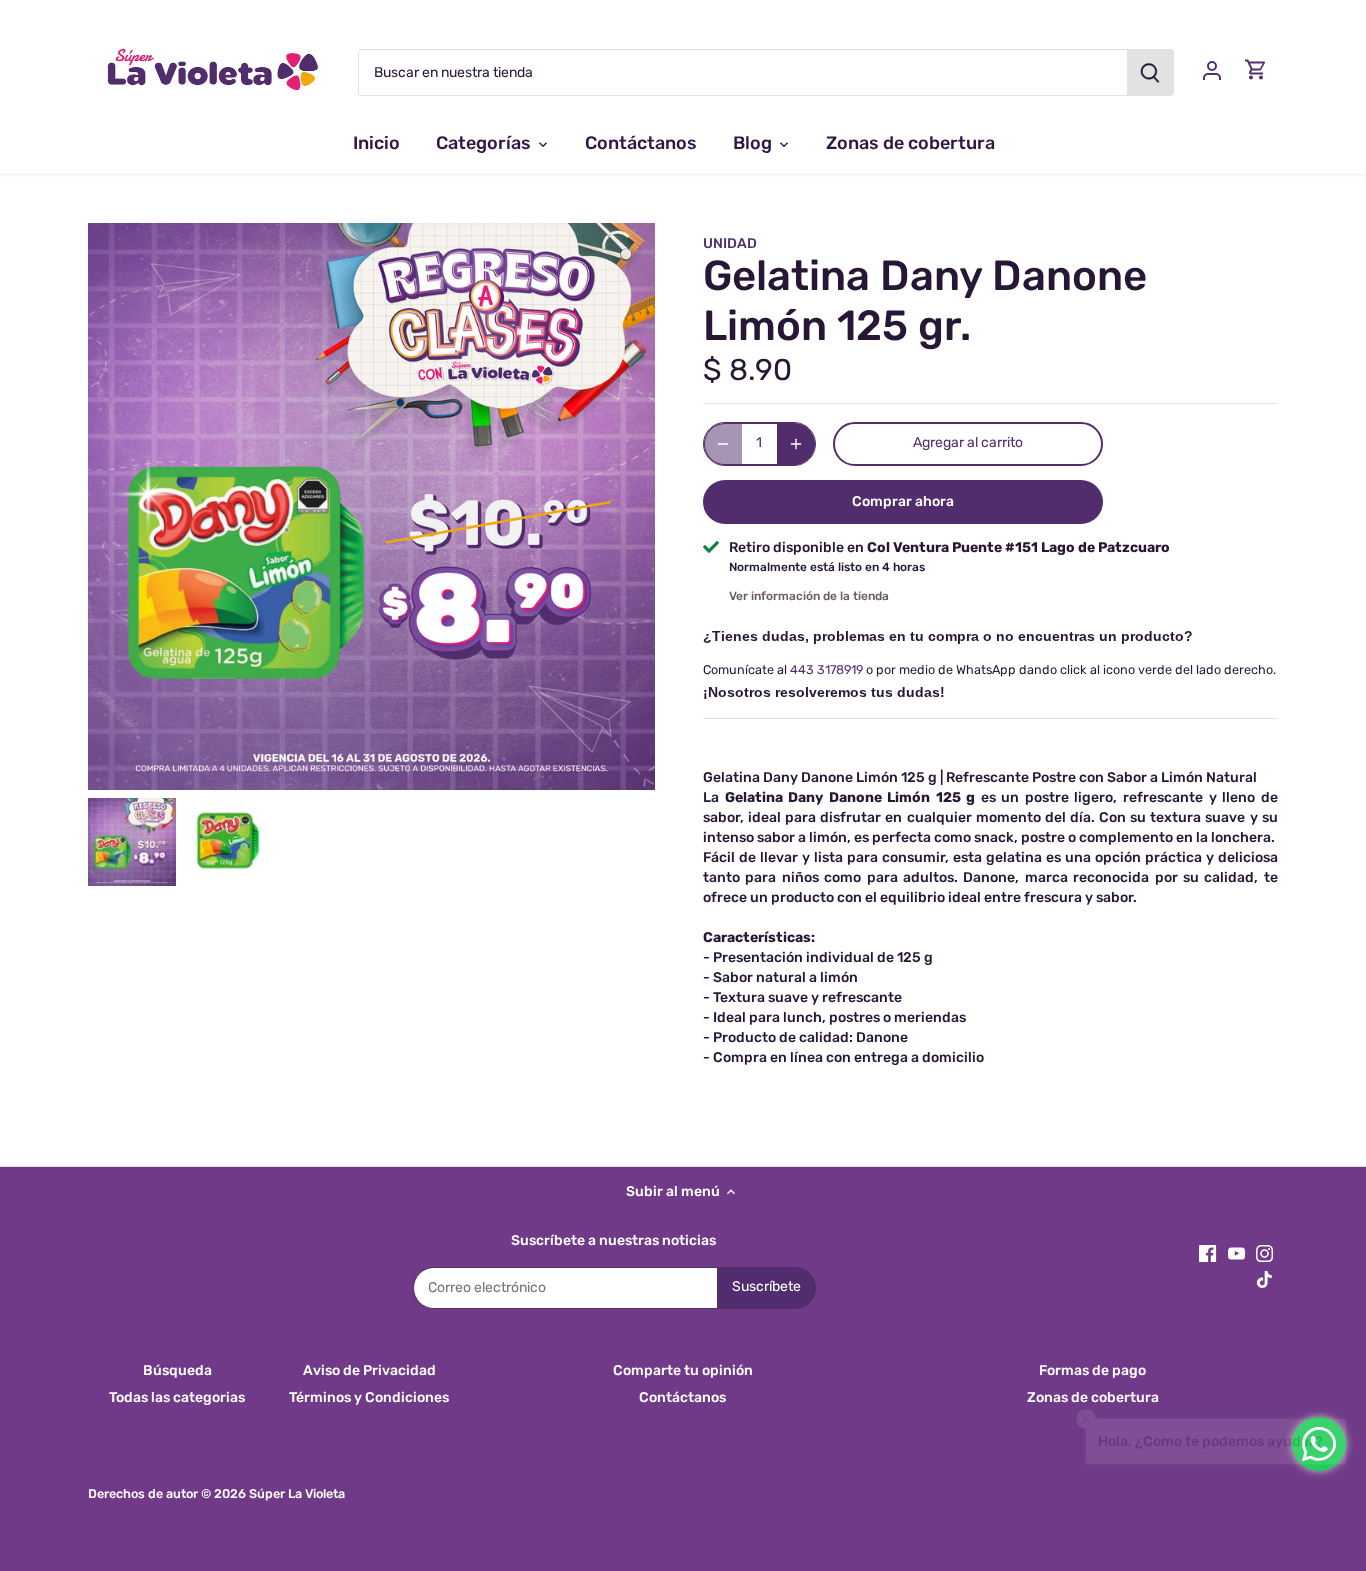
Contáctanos (682, 1397)
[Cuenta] (1212, 69)
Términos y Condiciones (369, 1397)
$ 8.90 (747, 370)
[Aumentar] (796, 444)
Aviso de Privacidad (369, 1370)
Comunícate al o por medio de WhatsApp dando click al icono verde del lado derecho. (989, 669)
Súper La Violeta (297, 1493)
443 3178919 (826, 669)
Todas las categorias (177, 1397)
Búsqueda (177, 1370)
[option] (132, 842)
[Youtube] (1236, 1253)
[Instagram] (1264, 1253)
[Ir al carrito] (1256, 69)
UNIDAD (730, 243)
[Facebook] (1207, 1253)
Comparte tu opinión (683, 1370)
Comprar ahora (903, 501)
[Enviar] (1151, 72)
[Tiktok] (1264, 1280)
